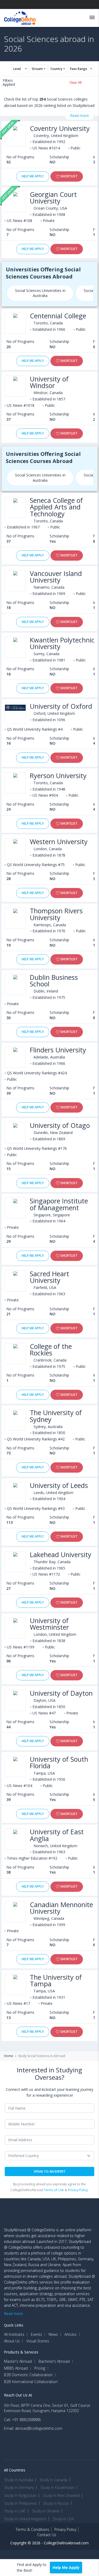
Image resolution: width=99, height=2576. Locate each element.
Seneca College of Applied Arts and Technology (56, 507)
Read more (79, 115)
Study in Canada (53, 2480)
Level (17, 69)
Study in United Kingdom (25, 2519)
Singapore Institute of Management (59, 1204)
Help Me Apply (33, 176)
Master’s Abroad (18, 2361)
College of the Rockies (51, 1350)
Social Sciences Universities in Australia (40, 293)
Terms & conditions (32, 2529)
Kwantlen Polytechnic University (62, 643)
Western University (59, 842)
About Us (12, 2341)
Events (36, 2334)
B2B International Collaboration (31, 2382)
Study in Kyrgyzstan (20, 2495)
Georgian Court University (53, 198)
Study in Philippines (21, 2503)
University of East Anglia (57, 1835)
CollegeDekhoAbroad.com (66, 2543)
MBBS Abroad (16, 2368)
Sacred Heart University (49, 1277)
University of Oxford (61, 706)
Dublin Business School (54, 981)
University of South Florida (59, 1762)
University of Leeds (59, 1485)
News (53, 2334)
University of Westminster (49, 1624)
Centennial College (58, 316)
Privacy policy (65, 2529)
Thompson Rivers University (56, 914)
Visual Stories (38, 2341)
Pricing (40, 2368)
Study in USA (63, 2519)
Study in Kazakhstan (57, 2487)
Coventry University (60, 128)
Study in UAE (15, 2511)
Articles (70, 2334)
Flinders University (58, 1050)
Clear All (76, 82)
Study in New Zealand (61, 2495)
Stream (37, 69)
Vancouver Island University (56, 577)
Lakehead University (61, 1555)
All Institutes (14, 2334)
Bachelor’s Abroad (54, 2361)
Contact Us (47, 2535)
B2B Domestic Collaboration (28, 2375)
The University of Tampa (56, 1981)
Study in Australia (19, 2480)
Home (9, 2056)
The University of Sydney (56, 1416)
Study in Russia (56, 2503)
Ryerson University (58, 776)
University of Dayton (61, 1693)
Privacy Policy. (78, 2190)
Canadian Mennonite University (61, 1908)
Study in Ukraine (46, 2511)
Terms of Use (54, 2190)
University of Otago (60, 1125)
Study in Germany (19, 2487)
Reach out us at (18, 2395)
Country (56, 69)
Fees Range (79, 69)
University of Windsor (49, 382)
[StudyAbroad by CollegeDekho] (20, 17)
